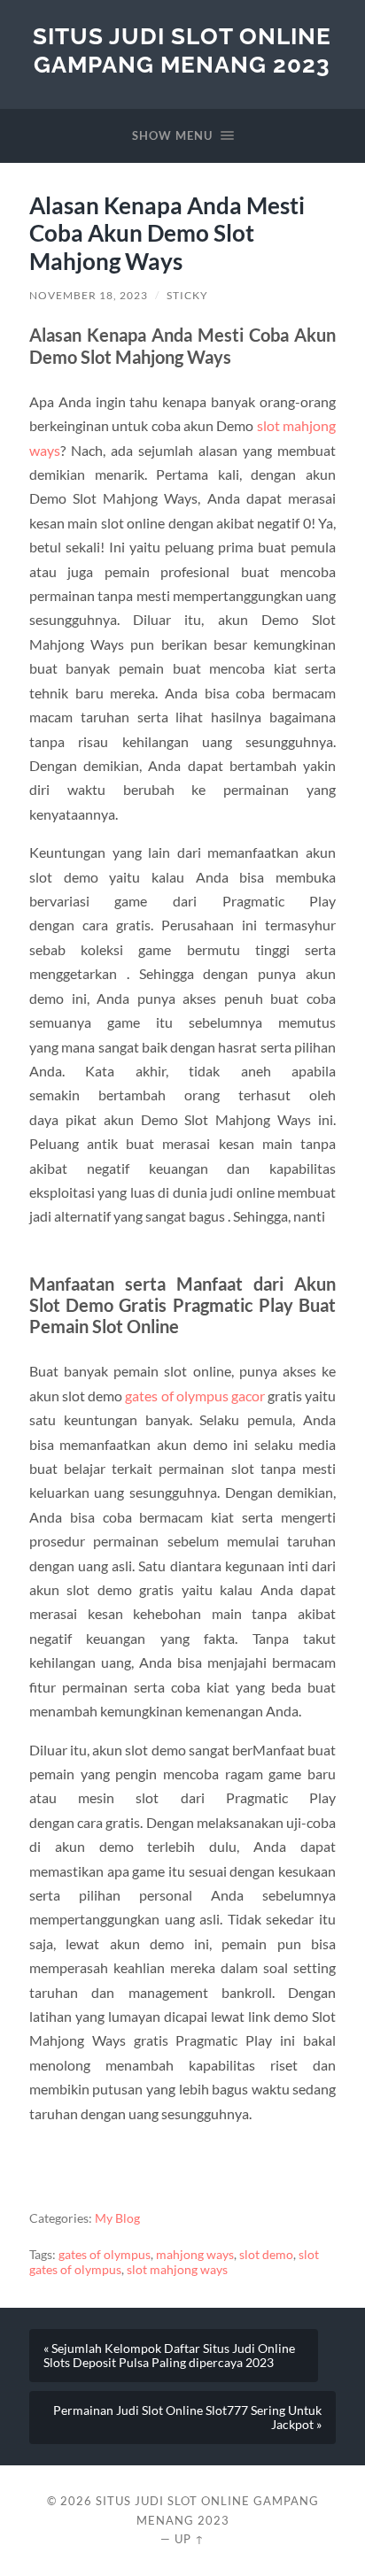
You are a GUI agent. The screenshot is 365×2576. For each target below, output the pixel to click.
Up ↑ (190, 2539)
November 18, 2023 (89, 295)
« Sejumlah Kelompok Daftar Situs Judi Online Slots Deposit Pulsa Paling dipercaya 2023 (169, 2356)
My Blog (117, 2218)
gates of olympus (105, 2255)
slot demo (266, 2255)
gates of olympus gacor (194, 1396)
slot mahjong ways (177, 2270)
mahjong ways (195, 2255)
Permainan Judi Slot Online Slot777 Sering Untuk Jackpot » (187, 2418)
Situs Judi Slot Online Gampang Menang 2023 (182, 50)
